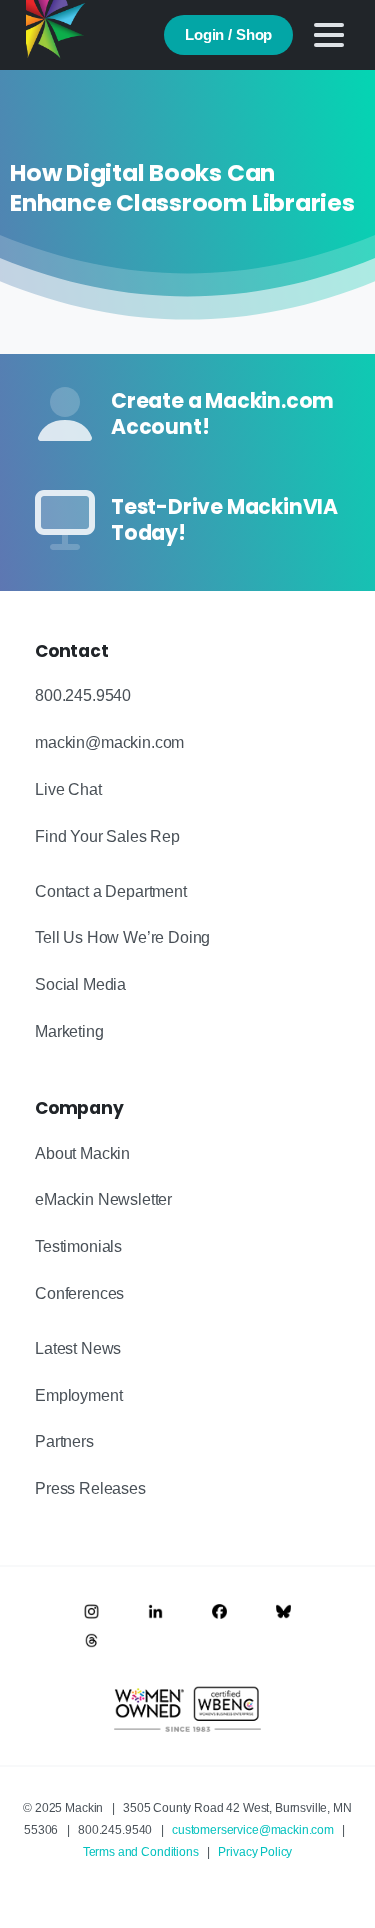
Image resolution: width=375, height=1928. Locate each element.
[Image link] (91, 1611)
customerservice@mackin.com (253, 1830)
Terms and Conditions (141, 1852)
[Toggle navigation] (329, 35)
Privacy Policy (255, 1852)
